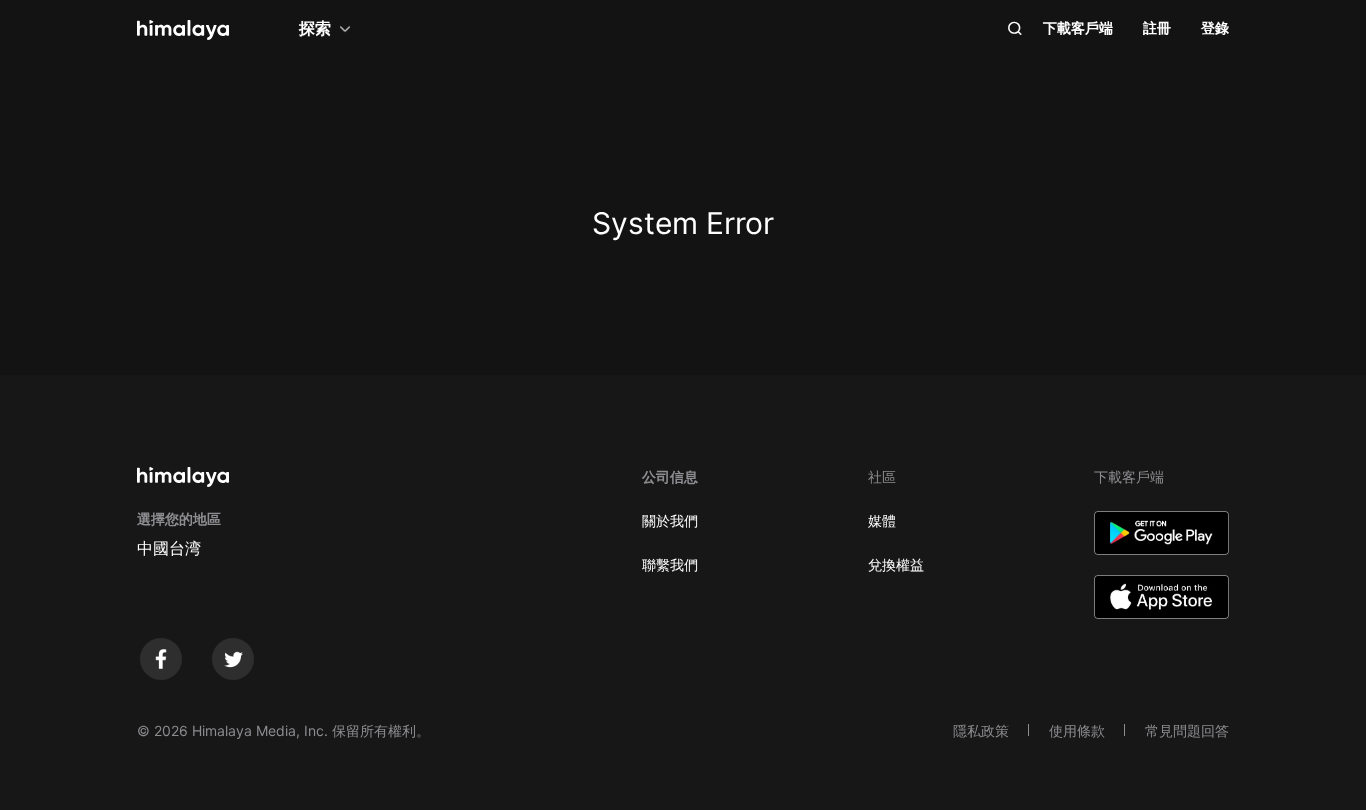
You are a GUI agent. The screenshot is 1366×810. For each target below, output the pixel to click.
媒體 (882, 520)
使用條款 (1077, 730)
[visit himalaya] (183, 30)
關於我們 (670, 520)
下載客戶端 (1078, 27)
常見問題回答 (1187, 730)
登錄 (1215, 27)
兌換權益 (896, 564)
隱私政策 (981, 730)
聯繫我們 (670, 564)
